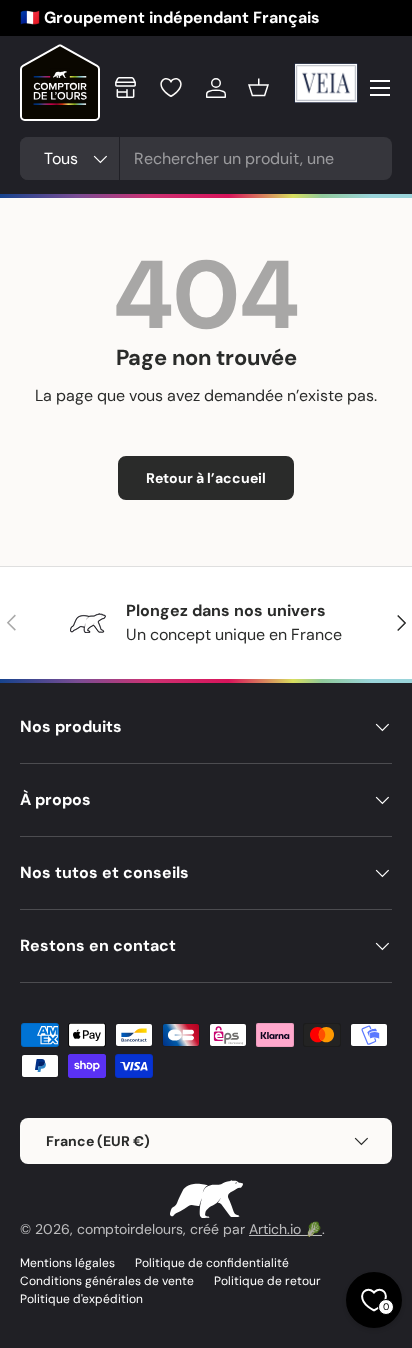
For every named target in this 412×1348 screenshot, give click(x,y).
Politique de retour (267, 1281)
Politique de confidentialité (212, 1263)
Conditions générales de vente (107, 1281)
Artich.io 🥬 (285, 1229)
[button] (258, 88)
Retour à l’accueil (206, 478)
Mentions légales (67, 1263)
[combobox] (206, 158)
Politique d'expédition (81, 1299)
